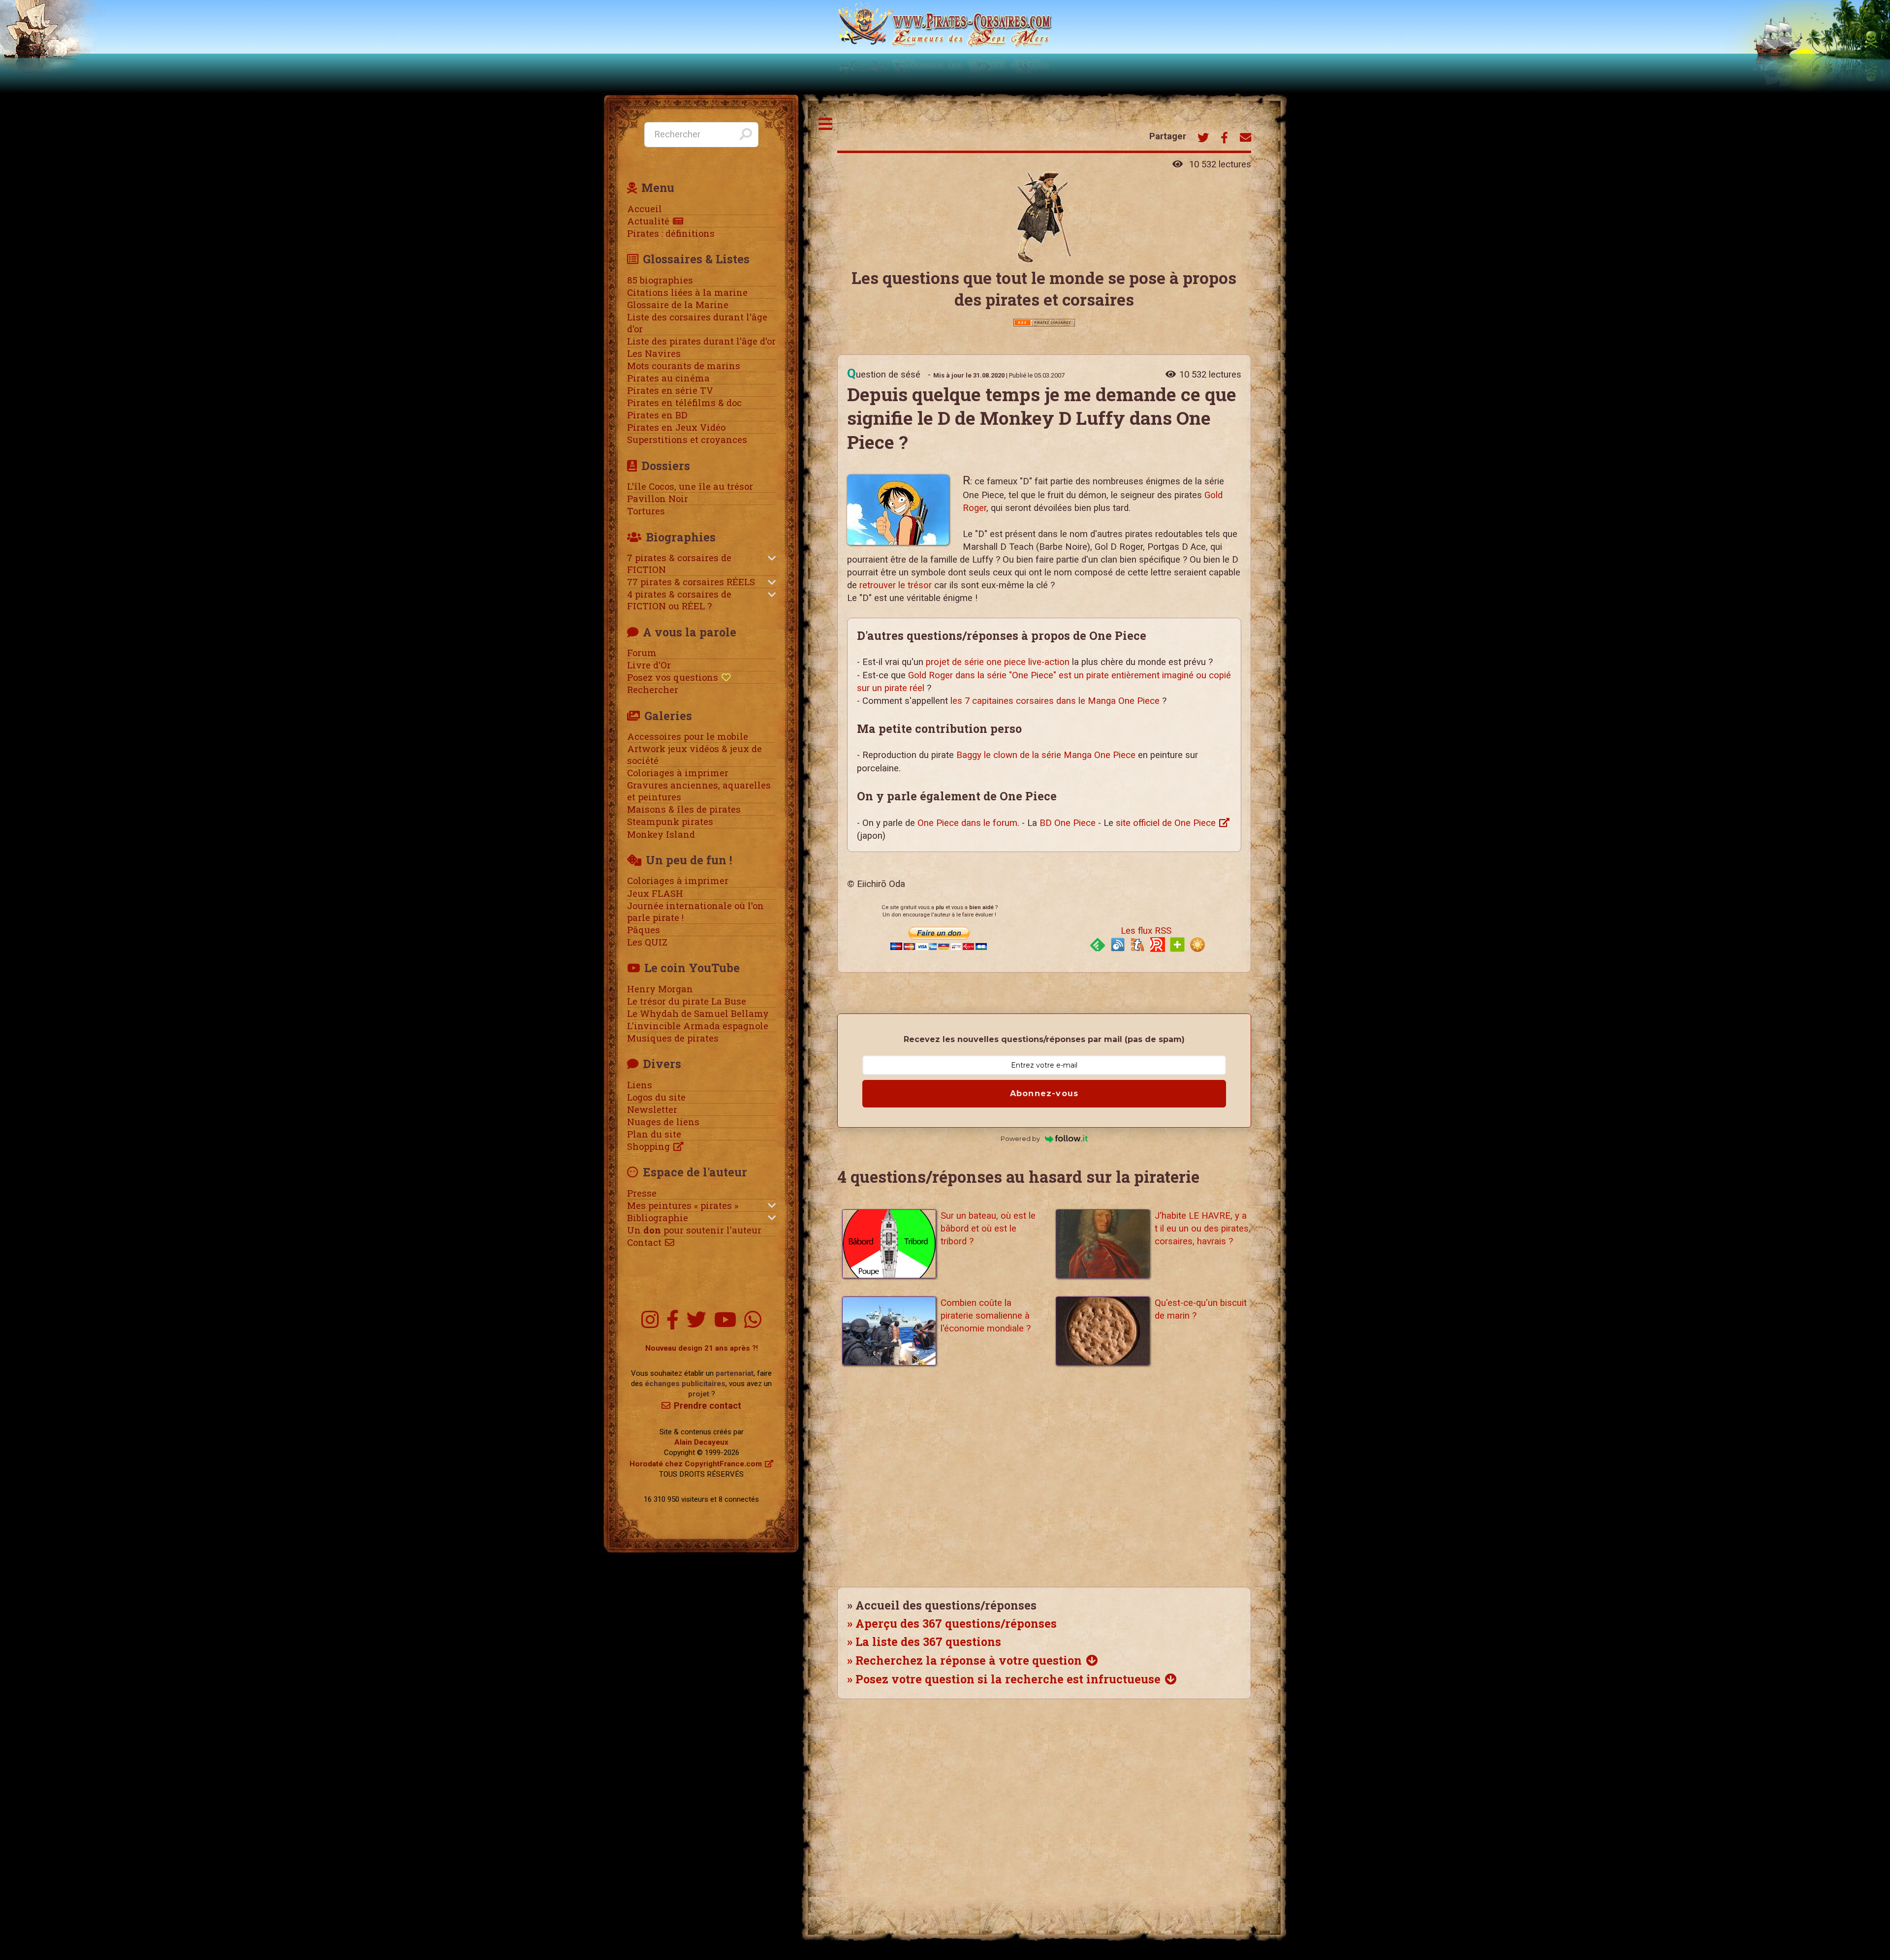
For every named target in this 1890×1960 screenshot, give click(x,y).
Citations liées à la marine (687, 292)
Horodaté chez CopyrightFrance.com (696, 1464)
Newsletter (652, 1109)
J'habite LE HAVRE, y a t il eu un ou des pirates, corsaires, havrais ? (1203, 1229)
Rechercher (653, 690)
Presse (642, 1193)
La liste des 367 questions (928, 1642)
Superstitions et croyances (687, 440)
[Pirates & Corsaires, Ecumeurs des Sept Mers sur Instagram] (650, 1320)
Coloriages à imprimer (678, 773)
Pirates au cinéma (668, 378)
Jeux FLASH (655, 893)
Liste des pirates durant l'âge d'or (701, 341)
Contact (644, 1242)
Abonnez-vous (1044, 1093)
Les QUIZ (647, 942)
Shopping (648, 1146)
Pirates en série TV (670, 390)
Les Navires (654, 353)
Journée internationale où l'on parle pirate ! (695, 912)
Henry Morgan (660, 989)
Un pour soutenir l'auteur (694, 1230)
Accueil (645, 209)
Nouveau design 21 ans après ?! (702, 1348)
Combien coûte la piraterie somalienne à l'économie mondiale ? (986, 1316)
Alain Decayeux (701, 1442)
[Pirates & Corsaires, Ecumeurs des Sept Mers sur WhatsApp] (753, 1320)
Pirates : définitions (671, 233)
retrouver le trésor (896, 585)
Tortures (646, 511)
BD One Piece (1068, 823)
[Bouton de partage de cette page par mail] (1245, 139)
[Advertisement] (1044, 1483)
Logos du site (656, 1097)
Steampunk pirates (670, 822)
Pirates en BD (657, 415)
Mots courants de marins (684, 366)
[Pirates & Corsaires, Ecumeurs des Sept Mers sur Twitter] (696, 1320)
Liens (640, 1085)
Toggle (826, 124)
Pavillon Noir (658, 499)
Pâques (644, 930)
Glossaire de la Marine (678, 305)
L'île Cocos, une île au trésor (690, 486)
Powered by (1020, 1138)
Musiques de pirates (673, 1038)
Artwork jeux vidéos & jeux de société (694, 755)
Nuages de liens (663, 1122)
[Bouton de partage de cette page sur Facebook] (1224, 139)
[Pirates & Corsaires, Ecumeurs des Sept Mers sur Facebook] (673, 1320)
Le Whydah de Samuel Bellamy (698, 1013)
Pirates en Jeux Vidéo (676, 427)
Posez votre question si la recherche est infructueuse (1008, 1679)
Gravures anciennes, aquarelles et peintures (699, 791)
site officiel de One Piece (1166, 823)
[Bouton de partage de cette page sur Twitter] (1203, 139)
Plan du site (654, 1134)
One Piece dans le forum (967, 823)
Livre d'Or (649, 665)
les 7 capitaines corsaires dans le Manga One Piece (1055, 701)
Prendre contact (708, 1406)
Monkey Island (661, 834)
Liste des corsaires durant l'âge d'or (697, 323)
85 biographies (660, 280)
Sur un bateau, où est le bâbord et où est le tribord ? (988, 1229)
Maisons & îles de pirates (684, 809)
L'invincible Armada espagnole (698, 1026)
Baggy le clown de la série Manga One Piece (1046, 755)
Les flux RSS (1146, 931)
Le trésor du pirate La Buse (687, 1001)
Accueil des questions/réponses (946, 1605)
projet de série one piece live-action (998, 662)
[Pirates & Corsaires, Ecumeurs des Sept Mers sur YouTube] (725, 1320)
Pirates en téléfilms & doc (684, 403)
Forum (642, 653)
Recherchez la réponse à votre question (969, 1660)
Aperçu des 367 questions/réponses (956, 1623)
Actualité (648, 221)
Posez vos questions (673, 677)
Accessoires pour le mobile (688, 736)
